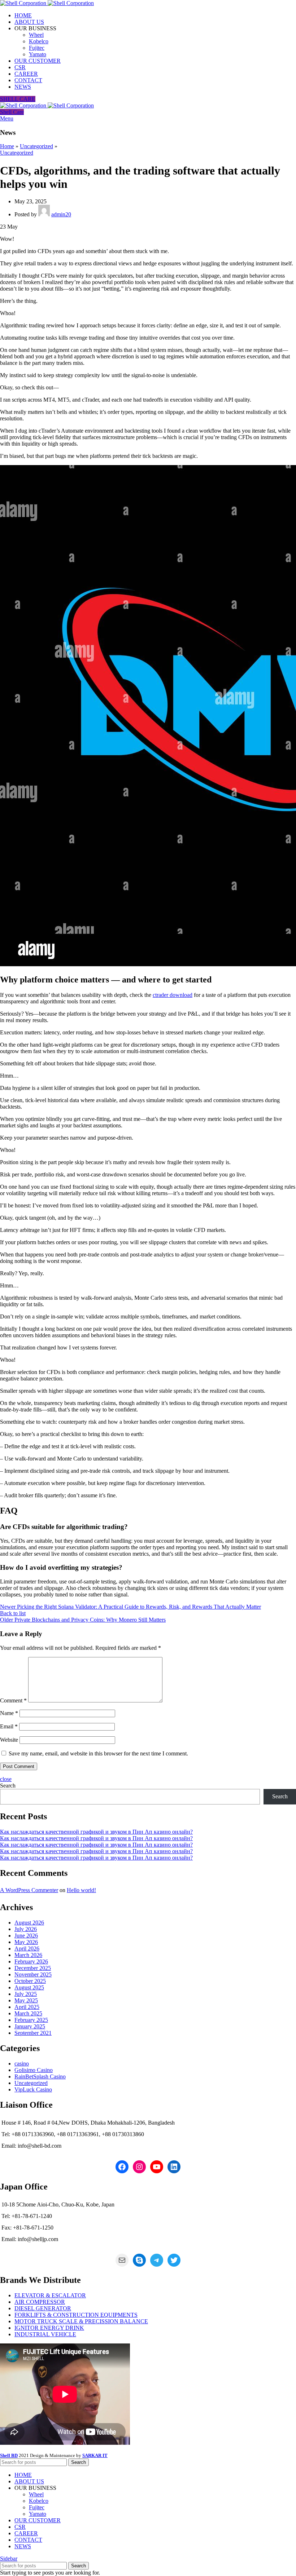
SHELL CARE (18, 99)
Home (7, 146)
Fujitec (37, 48)
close (6, 1779)
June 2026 (26, 1936)
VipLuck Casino (33, 2089)
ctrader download (173, 995)
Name (9, 1713)
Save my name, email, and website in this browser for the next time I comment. (98, 1753)
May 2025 (26, 2000)
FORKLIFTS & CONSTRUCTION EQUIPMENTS (76, 2315)
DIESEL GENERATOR (43, 2308)
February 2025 (31, 2020)
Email (9, 1726)
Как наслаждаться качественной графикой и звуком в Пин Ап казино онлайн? (96, 1832)
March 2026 (28, 1955)
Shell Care (12, 112)
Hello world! (81, 1890)
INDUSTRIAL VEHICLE (45, 2334)
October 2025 (30, 1981)
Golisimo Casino (34, 2070)
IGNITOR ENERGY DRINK (49, 2328)
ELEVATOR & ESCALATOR (50, 2295)
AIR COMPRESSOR (40, 2302)
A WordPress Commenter (29, 1890)
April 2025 (27, 2007)
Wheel (36, 35)
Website (9, 1740)
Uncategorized (36, 146)
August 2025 (29, 1987)
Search (8, 1786)
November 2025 (33, 1974)
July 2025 (26, 1994)
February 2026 (31, 1961)
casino (22, 2064)
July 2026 (26, 1929)
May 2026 (26, 1942)
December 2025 (33, 1968)
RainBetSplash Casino (40, 2076)
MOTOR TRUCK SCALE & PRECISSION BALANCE (81, 2321)
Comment (13, 1700)
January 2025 (30, 2026)
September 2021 (33, 2033)
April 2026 (27, 1948)
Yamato (38, 54)
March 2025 (28, 2013)
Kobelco (39, 41)
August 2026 (29, 1923)
